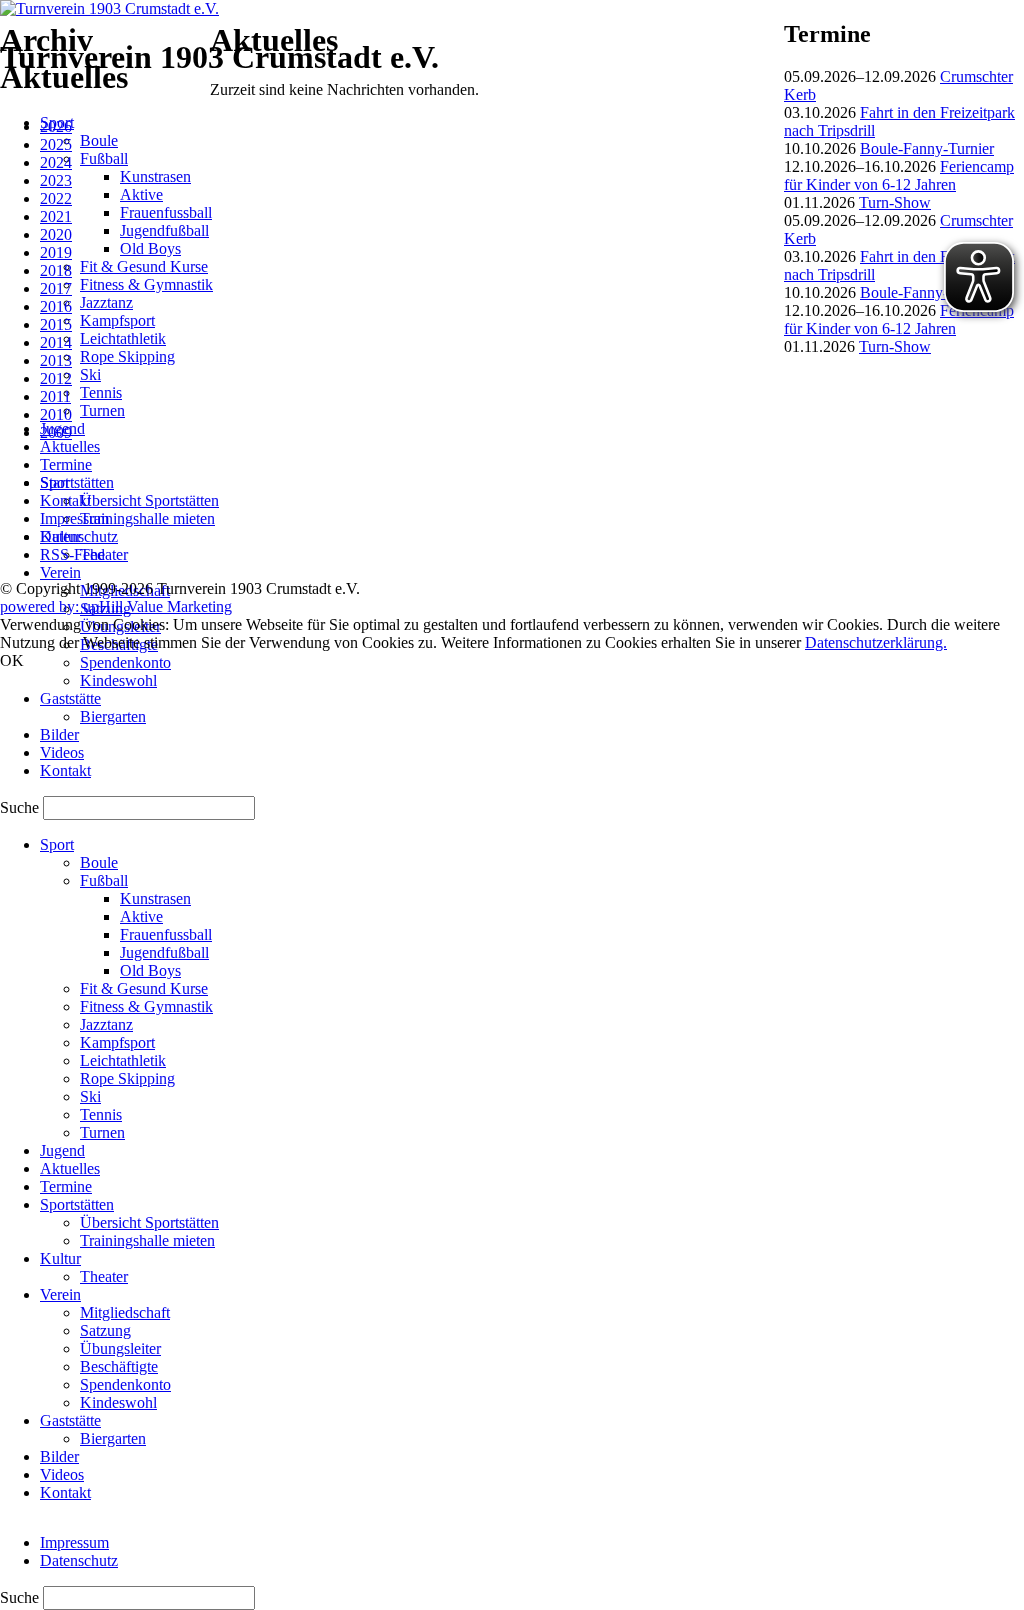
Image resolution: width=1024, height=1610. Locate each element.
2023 (56, 180)
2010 (56, 414)
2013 (56, 360)
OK (12, 660)
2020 (56, 234)
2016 (56, 306)
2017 (56, 288)
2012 (56, 378)
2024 (56, 162)
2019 (56, 252)
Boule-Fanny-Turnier (927, 148)
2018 (56, 270)
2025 (56, 144)
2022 (56, 198)
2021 (56, 216)
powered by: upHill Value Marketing (116, 606)
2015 (56, 324)
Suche (21, 807)
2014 (56, 342)
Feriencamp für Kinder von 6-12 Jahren (899, 175)
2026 (56, 126)
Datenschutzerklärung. (876, 642)
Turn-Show (895, 202)
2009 (56, 432)
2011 (55, 396)
